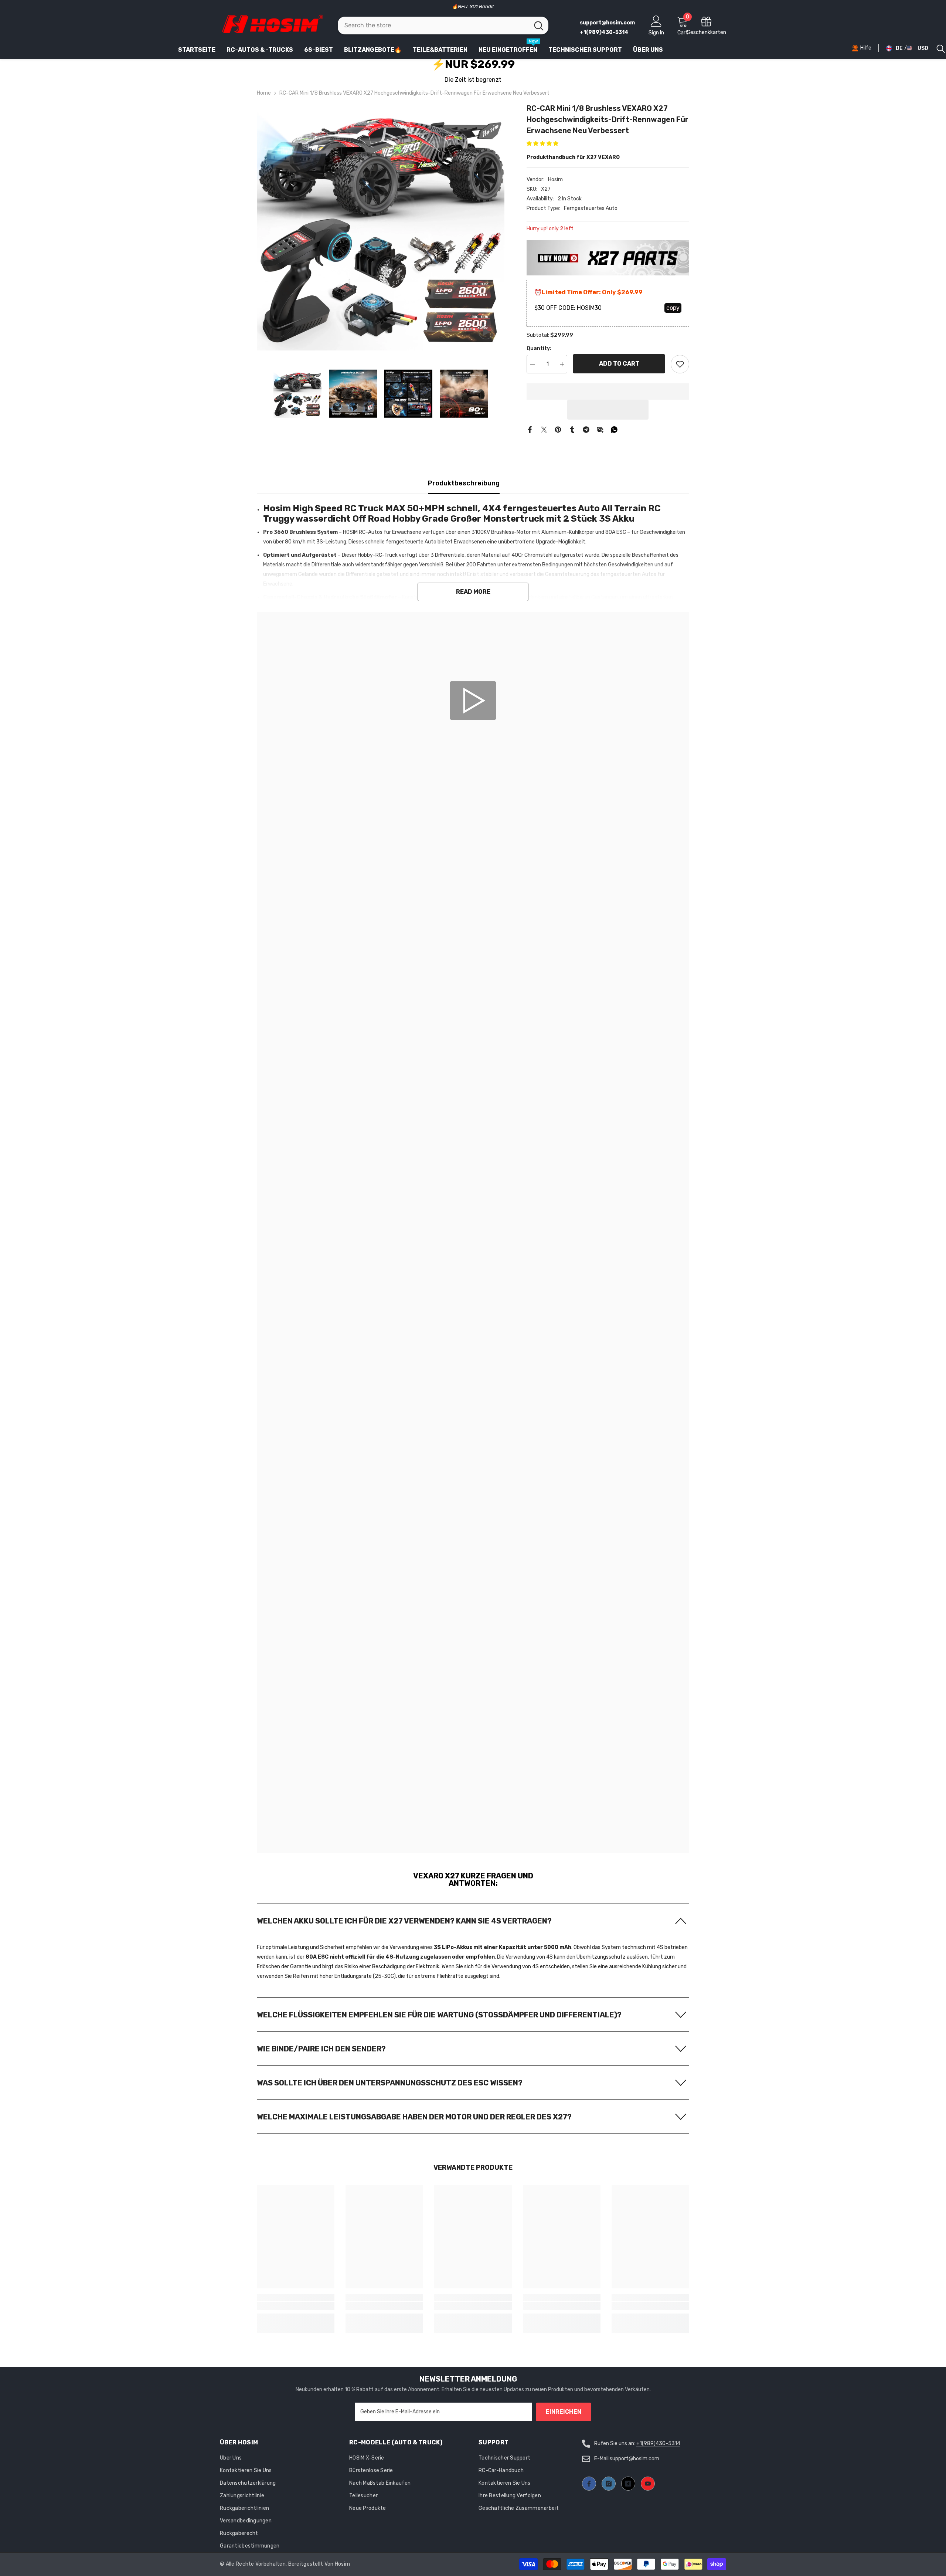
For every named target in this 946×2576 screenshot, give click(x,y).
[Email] (600, 429)
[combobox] (433, 26)
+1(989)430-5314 (658, 2443)
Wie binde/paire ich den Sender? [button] (321, 2049)
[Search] (443, 26)
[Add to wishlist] (680, 364)
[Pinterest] (558, 429)
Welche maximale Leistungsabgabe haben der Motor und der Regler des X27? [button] (414, 2117)
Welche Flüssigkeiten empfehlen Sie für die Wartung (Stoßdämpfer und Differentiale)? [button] (439, 2015)
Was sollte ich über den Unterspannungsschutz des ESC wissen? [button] (390, 2083)
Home (264, 93)
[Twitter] (544, 429)
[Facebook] (530, 429)
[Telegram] (586, 429)
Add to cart (619, 364)
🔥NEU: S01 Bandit (473, 6)
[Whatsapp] (614, 429)
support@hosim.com (634, 2459)
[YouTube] (648, 2484)
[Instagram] (609, 2484)
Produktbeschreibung (464, 483)
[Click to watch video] (473, 701)
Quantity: (539, 348)
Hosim (555, 179)
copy (673, 308)
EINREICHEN (564, 2412)
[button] (543, 144)
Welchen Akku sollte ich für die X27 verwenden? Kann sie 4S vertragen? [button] (404, 1921)
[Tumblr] (572, 429)
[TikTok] (628, 2484)
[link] (473, 878)
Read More (473, 592)
